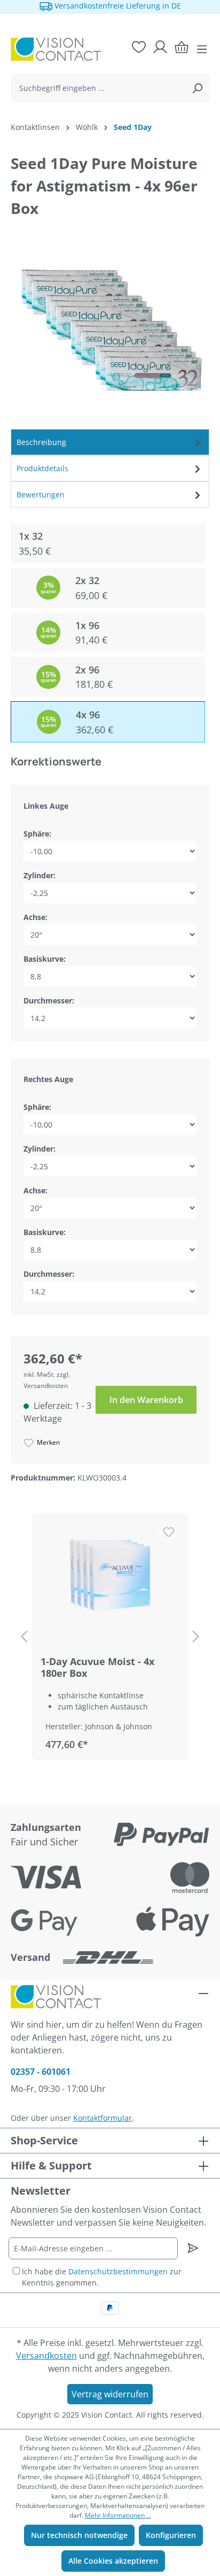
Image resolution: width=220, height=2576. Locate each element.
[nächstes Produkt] (196, 1637)
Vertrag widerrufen (110, 2394)
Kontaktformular (103, 2118)
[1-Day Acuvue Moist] (110, 1575)
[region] (110, 1637)
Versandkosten (46, 2356)
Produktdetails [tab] (42, 468)
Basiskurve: (45, 959)
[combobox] (98, 88)
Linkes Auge (46, 806)
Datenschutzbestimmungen (118, 2271)
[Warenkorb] (182, 47)
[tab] (110, 442)
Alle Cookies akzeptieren (113, 2561)
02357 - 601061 (41, 2072)
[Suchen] (197, 88)
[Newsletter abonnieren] (193, 2248)
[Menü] (202, 49)
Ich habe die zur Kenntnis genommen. (102, 2277)
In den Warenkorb (146, 1400)
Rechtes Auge (48, 1079)
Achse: (36, 917)
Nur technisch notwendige (79, 2535)
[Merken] (169, 1532)
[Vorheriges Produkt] (24, 1637)
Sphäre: (37, 834)
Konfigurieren (171, 2535)
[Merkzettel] (139, 47)
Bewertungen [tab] (41, 494)
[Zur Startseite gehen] (53, 49)
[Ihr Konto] (160, 47)
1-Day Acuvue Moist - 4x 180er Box (97, 1667)
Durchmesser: (49, 1000)
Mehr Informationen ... (118, 2515)
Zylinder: (40, 875)
